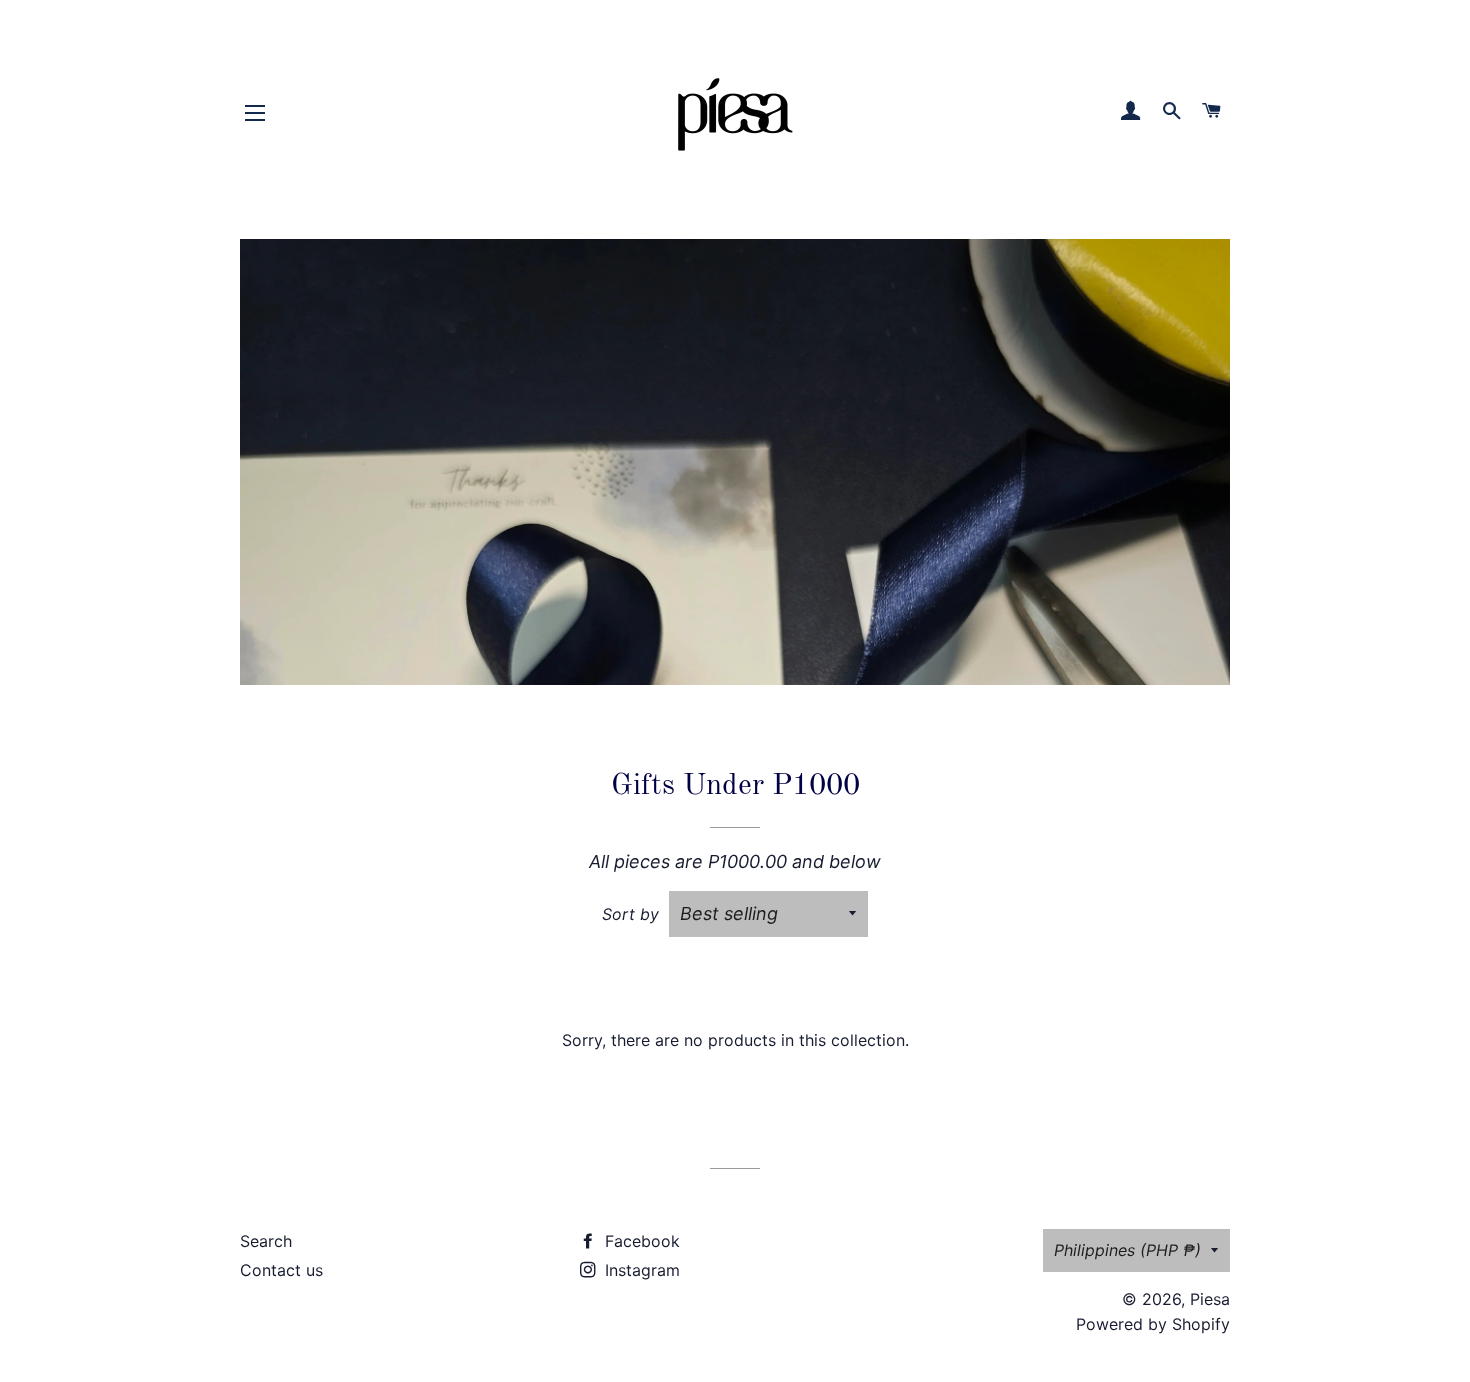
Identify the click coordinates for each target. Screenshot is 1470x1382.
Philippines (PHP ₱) (1127, 1250)
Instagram (640, 1270)
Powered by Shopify (1153, 1324)
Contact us (281, 1270)
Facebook (640, 1241)
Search (266, 1241)
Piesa (1210, 1299)
